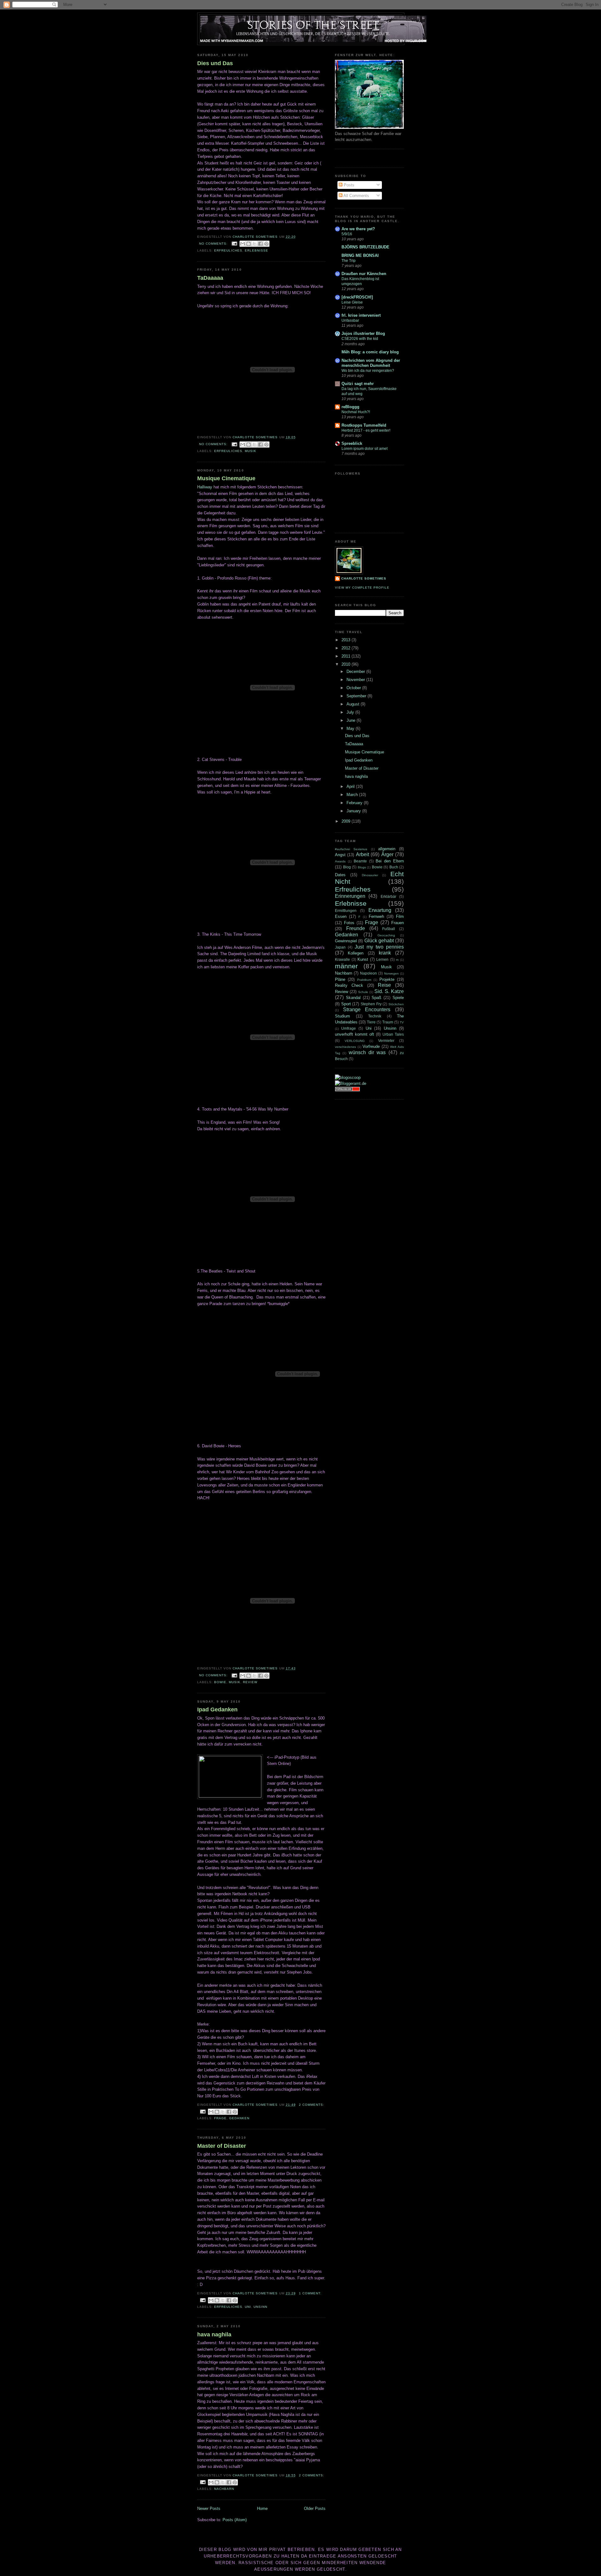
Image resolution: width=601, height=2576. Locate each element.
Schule (363, 992)
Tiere (371, 1022)
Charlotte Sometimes (364, 578)
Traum (388, 1022)
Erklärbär (388, 896)
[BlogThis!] (249, 244)
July (351, 712)
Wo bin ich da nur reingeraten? (368, 371)
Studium (342, 1016)
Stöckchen (396, 1004)
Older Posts (315, 2508)
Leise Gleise (352, 302)
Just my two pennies (379, 947)
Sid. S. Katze (389, 991)
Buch (394, 867)
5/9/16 (347, 234)
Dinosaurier (370, 875)
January (354, 811)
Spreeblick (352, 443)
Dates (340, 875)
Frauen (398, 923)
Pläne (340, 979)
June (352, 720)
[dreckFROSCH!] (357, 297)
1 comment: (310, 2293)
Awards (340, 861)
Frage (220, 2118)
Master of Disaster (222, 2146)
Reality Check (349, 985)
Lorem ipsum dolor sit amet (365, 449)
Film (400, 916)
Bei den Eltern (390, 861)
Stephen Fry (371, 1004)
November (356, 680)
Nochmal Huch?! (356, 412)
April (351, 786)
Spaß (376, 998)
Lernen (382, 959)
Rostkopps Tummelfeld (364, 425)
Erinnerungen (350, 896)
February (355, 803)
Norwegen (391, 973)
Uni (248, 2307)
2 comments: (312, 2105)
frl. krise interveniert (361, 315)
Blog (347, 867)
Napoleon (368, 973)
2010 (347, 664)
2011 (347, 656)
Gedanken (239, 2118)
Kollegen (356, 953)
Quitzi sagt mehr (358, 384)
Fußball (389, 929)
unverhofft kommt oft (354, 1034)
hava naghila (214, 2334)
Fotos (349, 923)
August (354, 704)
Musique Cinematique (226, 478)
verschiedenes (345, 1047)
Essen (341, 916)
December (356, 671)
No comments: (214, 244)
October (354, 688)
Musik (251, 451)
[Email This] (243, 244)
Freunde (356, 928)
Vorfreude (371, 1046)
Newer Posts (209, 2508)
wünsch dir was (367, 1052)
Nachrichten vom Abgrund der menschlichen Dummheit (371, 363)
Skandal (353, 998)
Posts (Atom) (235, 2520)
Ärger (387, 854)
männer (346, 966)
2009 (347, 821)
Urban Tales (393, 1034)
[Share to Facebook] (260, 244)
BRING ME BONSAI (360, 255)
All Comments (356, 196)
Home (262, 2508)
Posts (348, 185)
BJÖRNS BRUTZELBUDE (365, 247)
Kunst (363, 959)
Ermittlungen (346, 911)
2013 (347, 640)
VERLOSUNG (355, 1041)
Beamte (360, 861)
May (351, 729)
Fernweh (376, 916)
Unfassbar (350, 320)
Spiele (398, 998)
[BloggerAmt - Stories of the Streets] (351, 1083)
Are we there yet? (358, 229)
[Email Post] (234, 244)
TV (402, 1022)
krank (385, 953)
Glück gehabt (379, 941)
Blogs (362, 867)
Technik (375, 1016)
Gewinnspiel (346, 941)
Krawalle (342, 959)
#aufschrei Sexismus (351, 849)
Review (250, 1682)
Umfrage (349, 1028)
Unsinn (260, 2307)
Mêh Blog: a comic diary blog (370, 352)
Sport (346, 1004)
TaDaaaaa (210, 278)
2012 (347, 648)
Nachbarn (224, 2489)
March (353, 795)
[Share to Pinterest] (266, 244)
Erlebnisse (257, 250)
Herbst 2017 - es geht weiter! (366, 430)
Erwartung (380, 910)
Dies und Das (215, 63)
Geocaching (386, 935)
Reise (384, 985)
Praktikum (364, 980)
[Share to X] (254, 244)
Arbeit (362, 854)
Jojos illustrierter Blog (363, 333)
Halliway (205, 487)
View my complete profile (362, 588)
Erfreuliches (228, 250)
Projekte (387, 979)
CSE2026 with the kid (360, 339)
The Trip (349, 261)
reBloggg (350, 407)
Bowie (220, 1682)
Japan (340, 947)
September (357, 696)
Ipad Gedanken (217, 1710)
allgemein (387, 849)
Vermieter (386, 1041)
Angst (340, 855)
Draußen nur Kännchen (364, 274)
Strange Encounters (367, 1010)
